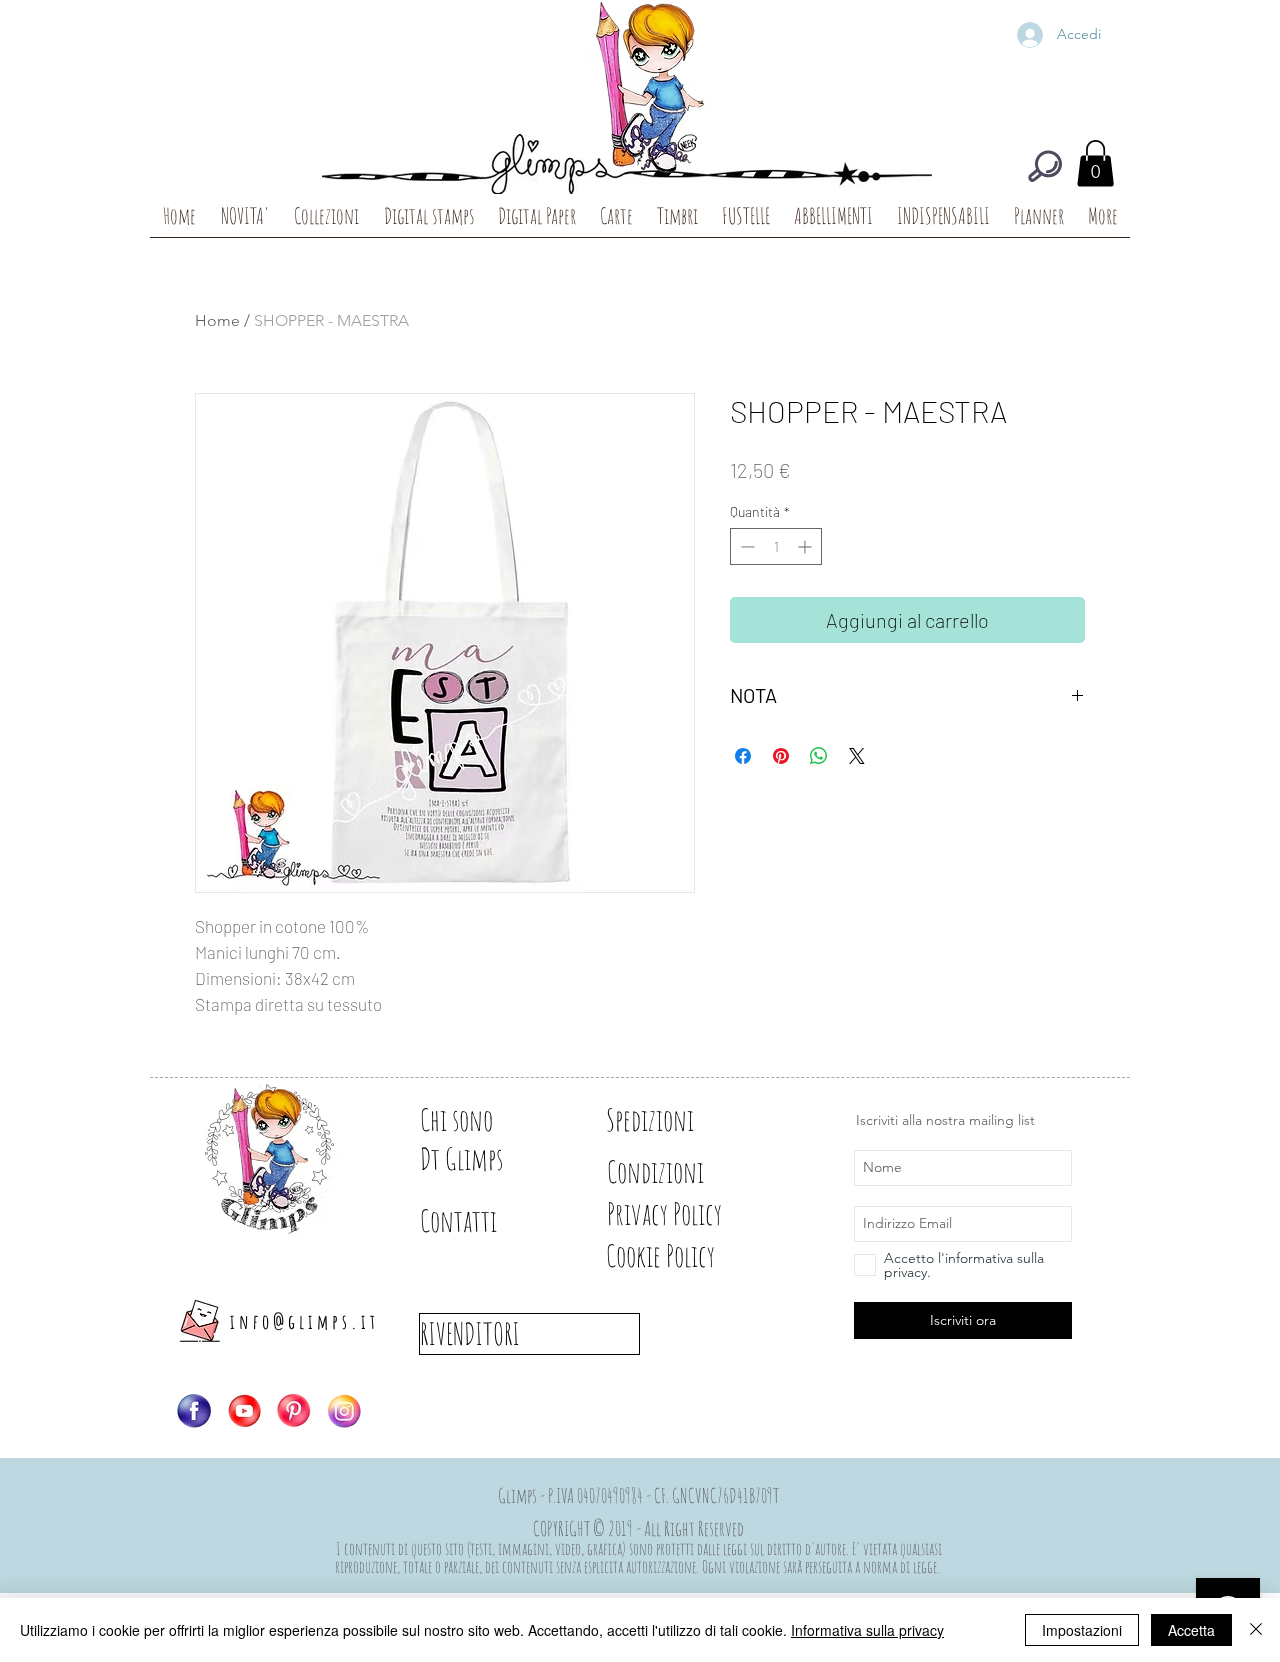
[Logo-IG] (344, 1411)
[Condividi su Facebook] (743, 756)
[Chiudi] (1256, 1630)
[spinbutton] (776, 546)
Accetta (1191, 1630)
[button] (1095, 163)
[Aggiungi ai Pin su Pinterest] (781, 756)
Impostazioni (1082, 1630)
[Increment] (806, 546)
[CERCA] (1045, 166)
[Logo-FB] (194, 1411)
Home (217, 320)
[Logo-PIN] (294, 1411)
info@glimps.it (304, 1321)
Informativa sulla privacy (867, 1630)
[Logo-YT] (244, 1411)
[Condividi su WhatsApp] (819, 756)
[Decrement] (745, 546)
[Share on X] (857, 756)
